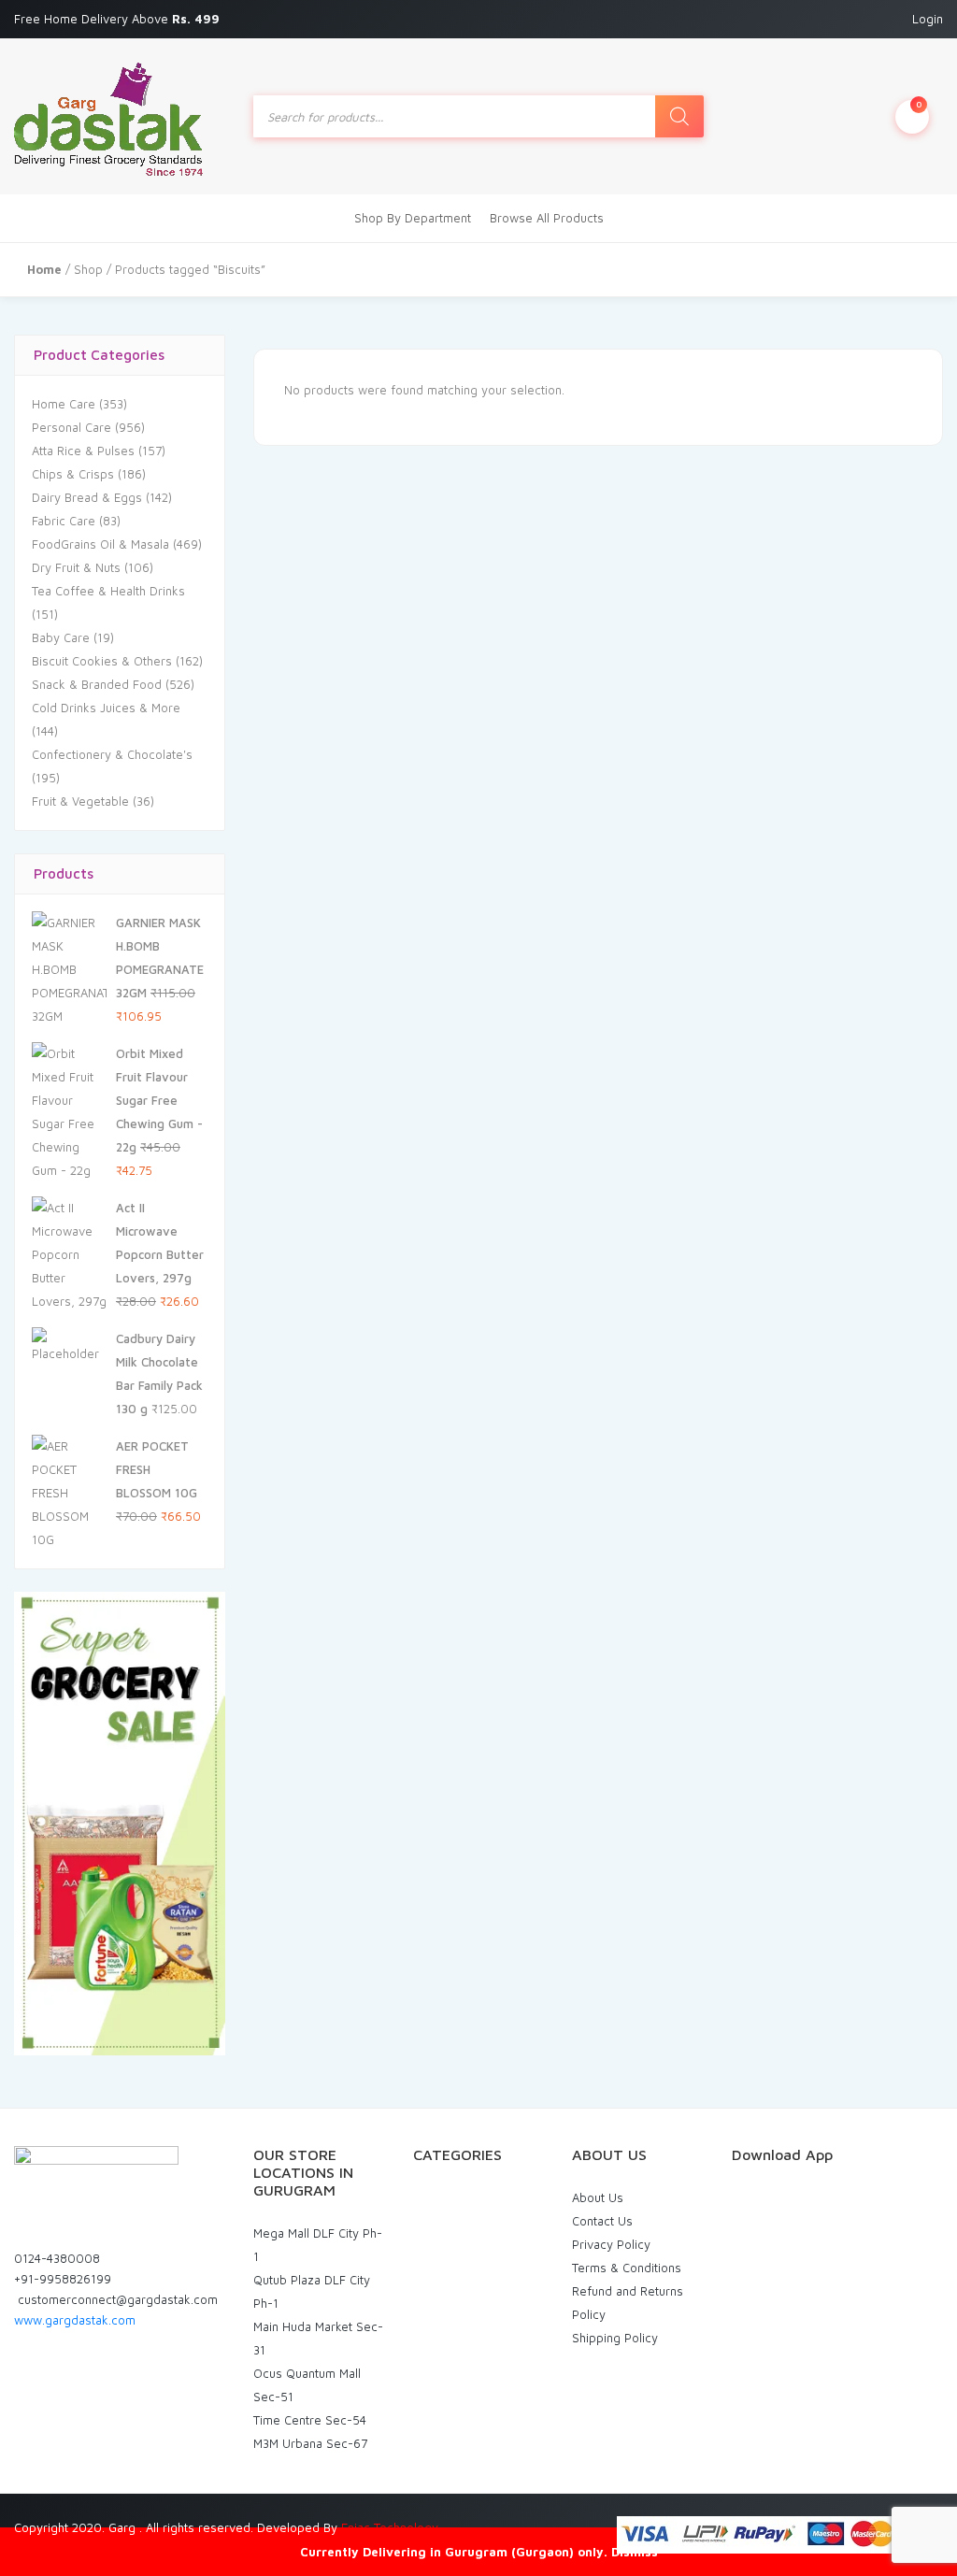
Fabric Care (64, 521)
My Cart (919, 104)
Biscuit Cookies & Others (102, 661)
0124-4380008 (57, 2258)
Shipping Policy (615, 2338)
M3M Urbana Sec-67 (310, 2443)
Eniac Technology (390, 2527)
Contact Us (602, 2221)
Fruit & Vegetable (80, 801)
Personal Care (71, 427)
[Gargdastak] (108, 116)
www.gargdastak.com (75, 2320)
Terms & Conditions (627, 2268)
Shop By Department (413, 218)
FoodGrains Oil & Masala (100, 544)
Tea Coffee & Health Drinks (108, 591)
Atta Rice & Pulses (83, 451)
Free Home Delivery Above (119, 19)
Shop (88, 269)
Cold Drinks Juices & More (106, 708)
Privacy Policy (611, 2244)
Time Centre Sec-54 (310, 2420)
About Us (598, 2197)
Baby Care (61, 637)
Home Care (64, 404)
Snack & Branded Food (97, 684)
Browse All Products (547, 218)
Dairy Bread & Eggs (87, 497)
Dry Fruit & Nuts (76, 567)
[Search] (679, 116)
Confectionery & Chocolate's (112, 754)
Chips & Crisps (73, 474)
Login (928, 19)
